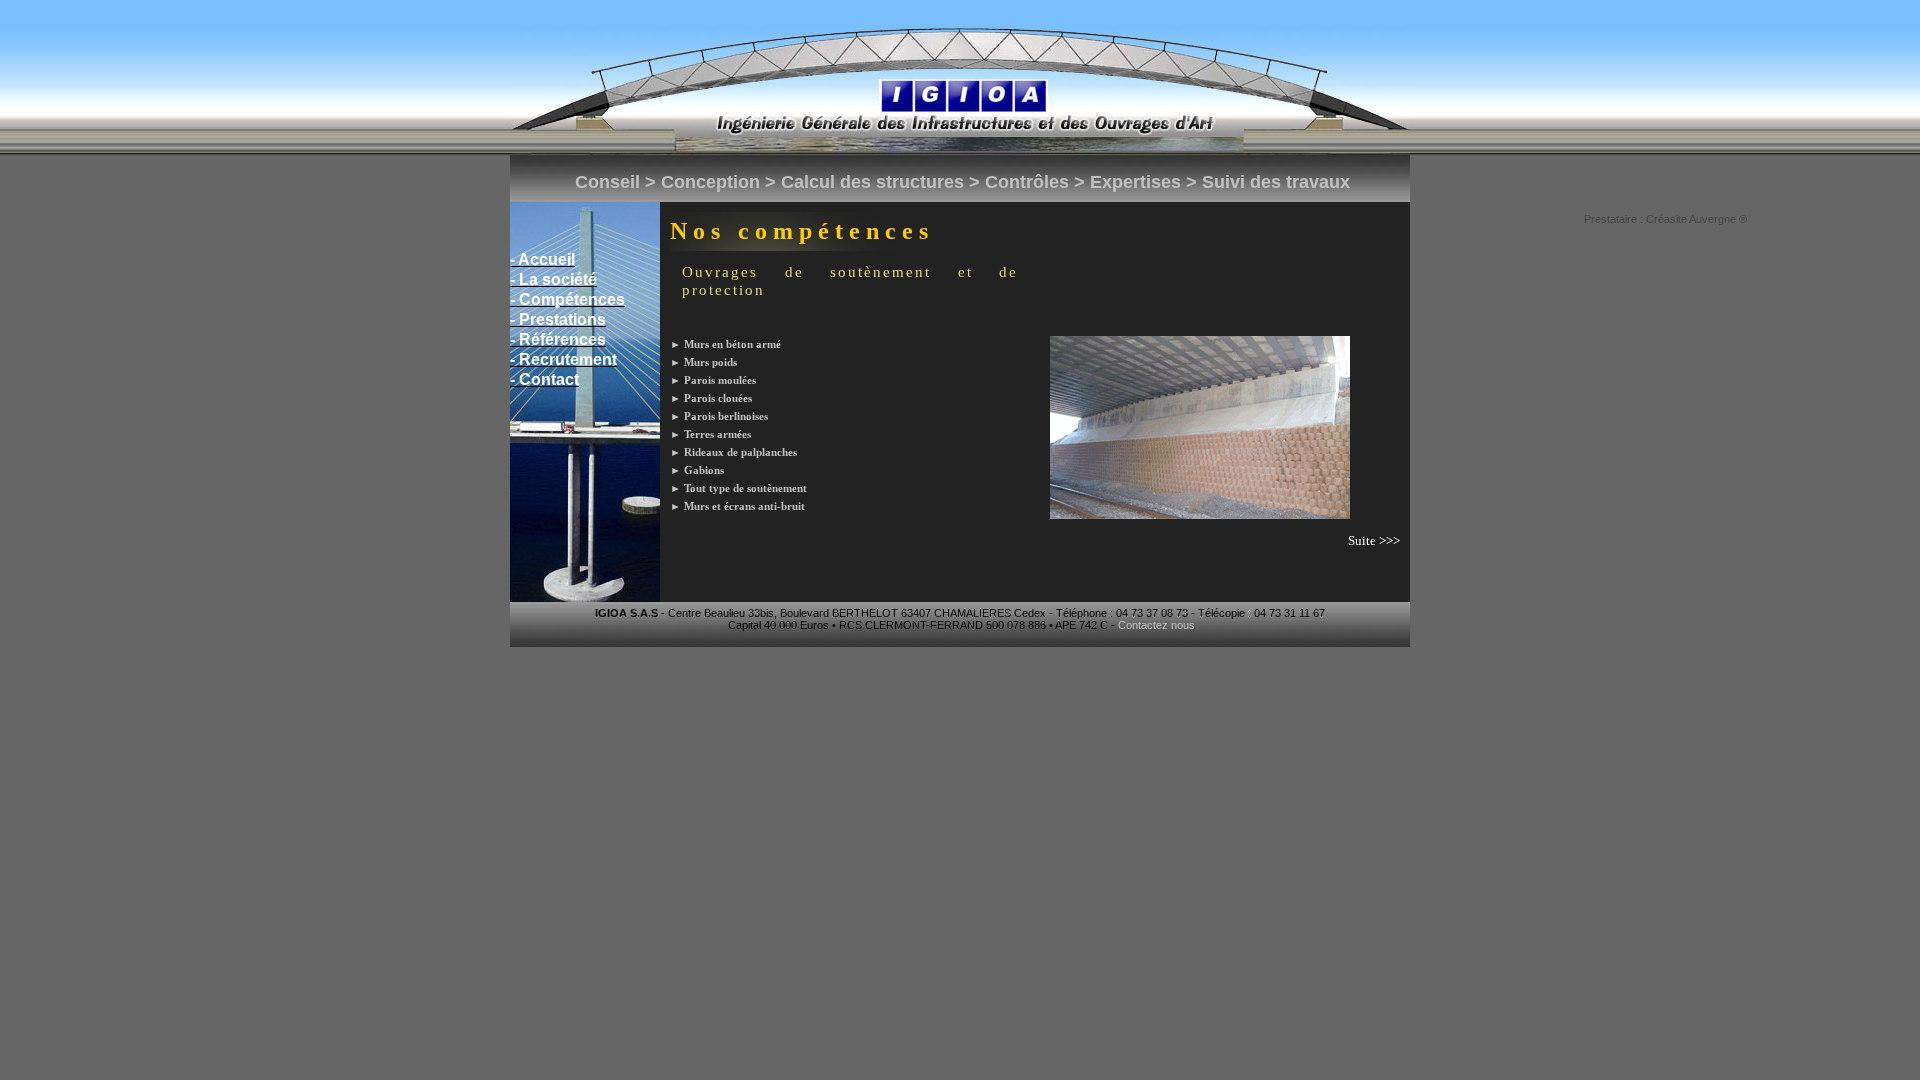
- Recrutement (563, 359)
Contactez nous (1156, 625)
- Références (558, 339)
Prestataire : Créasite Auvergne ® (1665, 219)
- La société (553, 279)
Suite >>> (1374, 540)
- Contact (544, 379)
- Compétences (567, 299)
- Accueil (542, 259)
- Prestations (558, 319)
